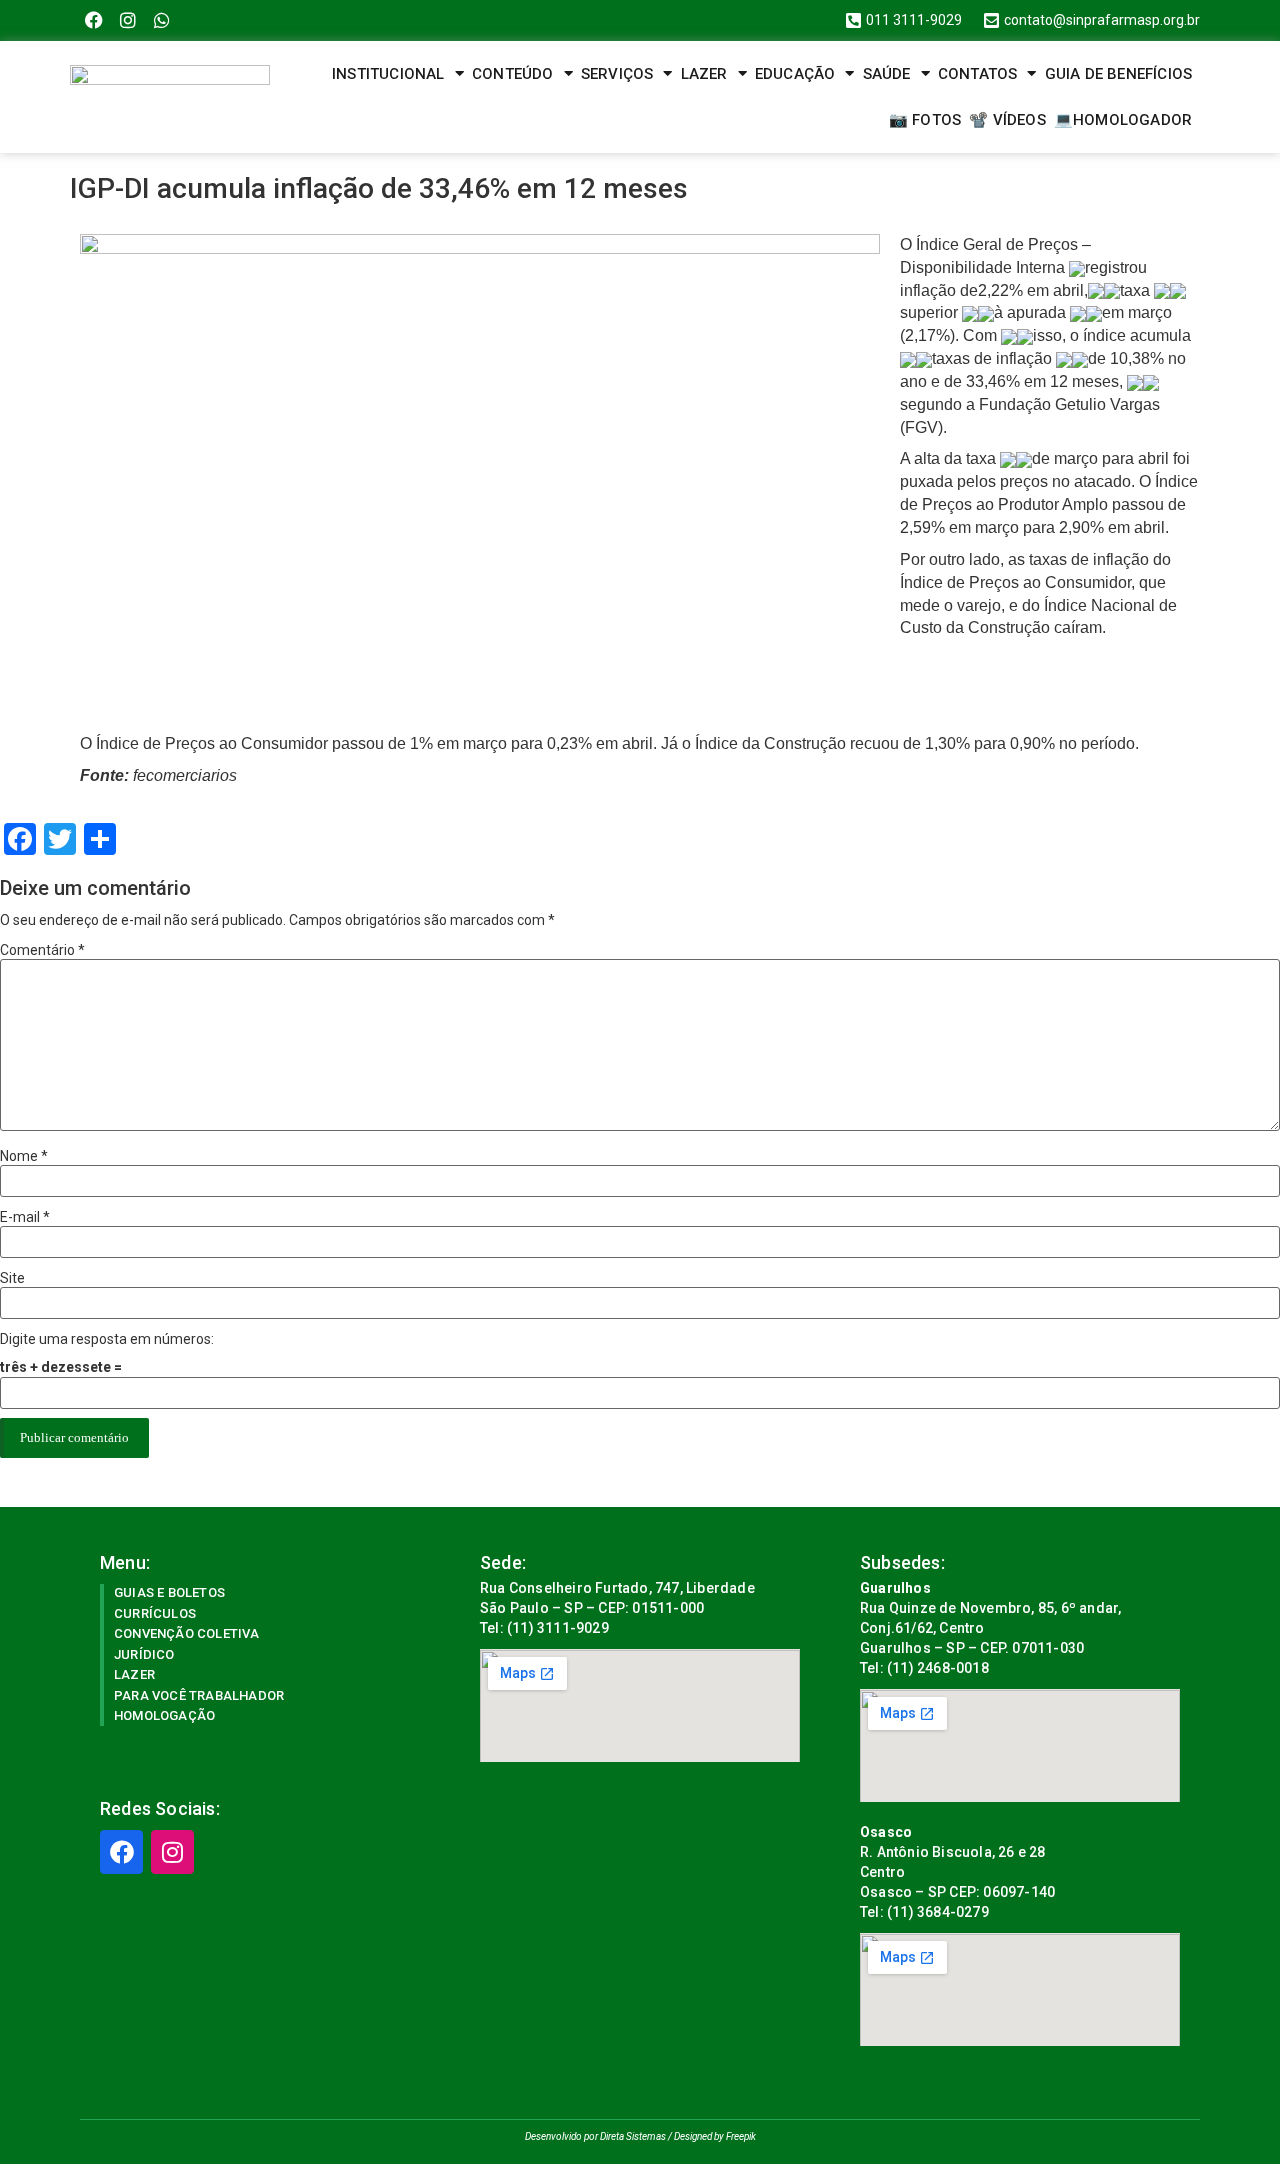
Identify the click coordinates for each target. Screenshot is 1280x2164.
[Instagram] (128, 20)
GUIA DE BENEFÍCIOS (1119, 74)
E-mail (25, 1217)
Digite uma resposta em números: (107, 1339)
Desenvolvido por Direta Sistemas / (599, 2136)
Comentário (42, 950)
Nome (24, 1156)
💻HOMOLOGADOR (1123, 120)
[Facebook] (94, 20)
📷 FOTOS (925, 120)
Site (12, 1278)
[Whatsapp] (162, 20)
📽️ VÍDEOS (1007, 120)
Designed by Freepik (715, 2136)
